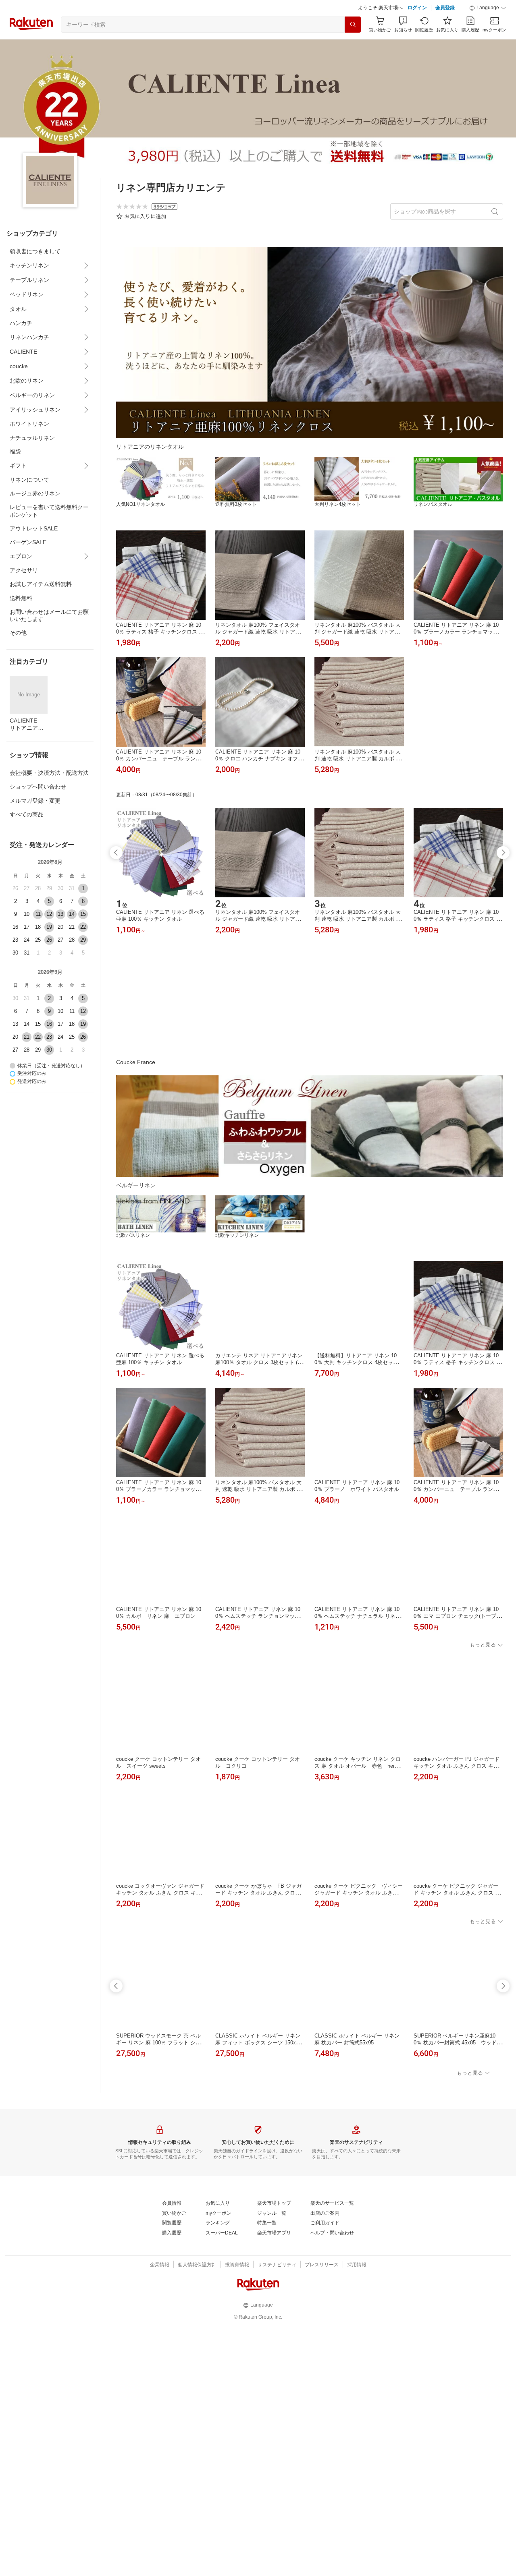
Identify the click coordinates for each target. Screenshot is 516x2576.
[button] (488, 28)
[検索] (353, 45)
